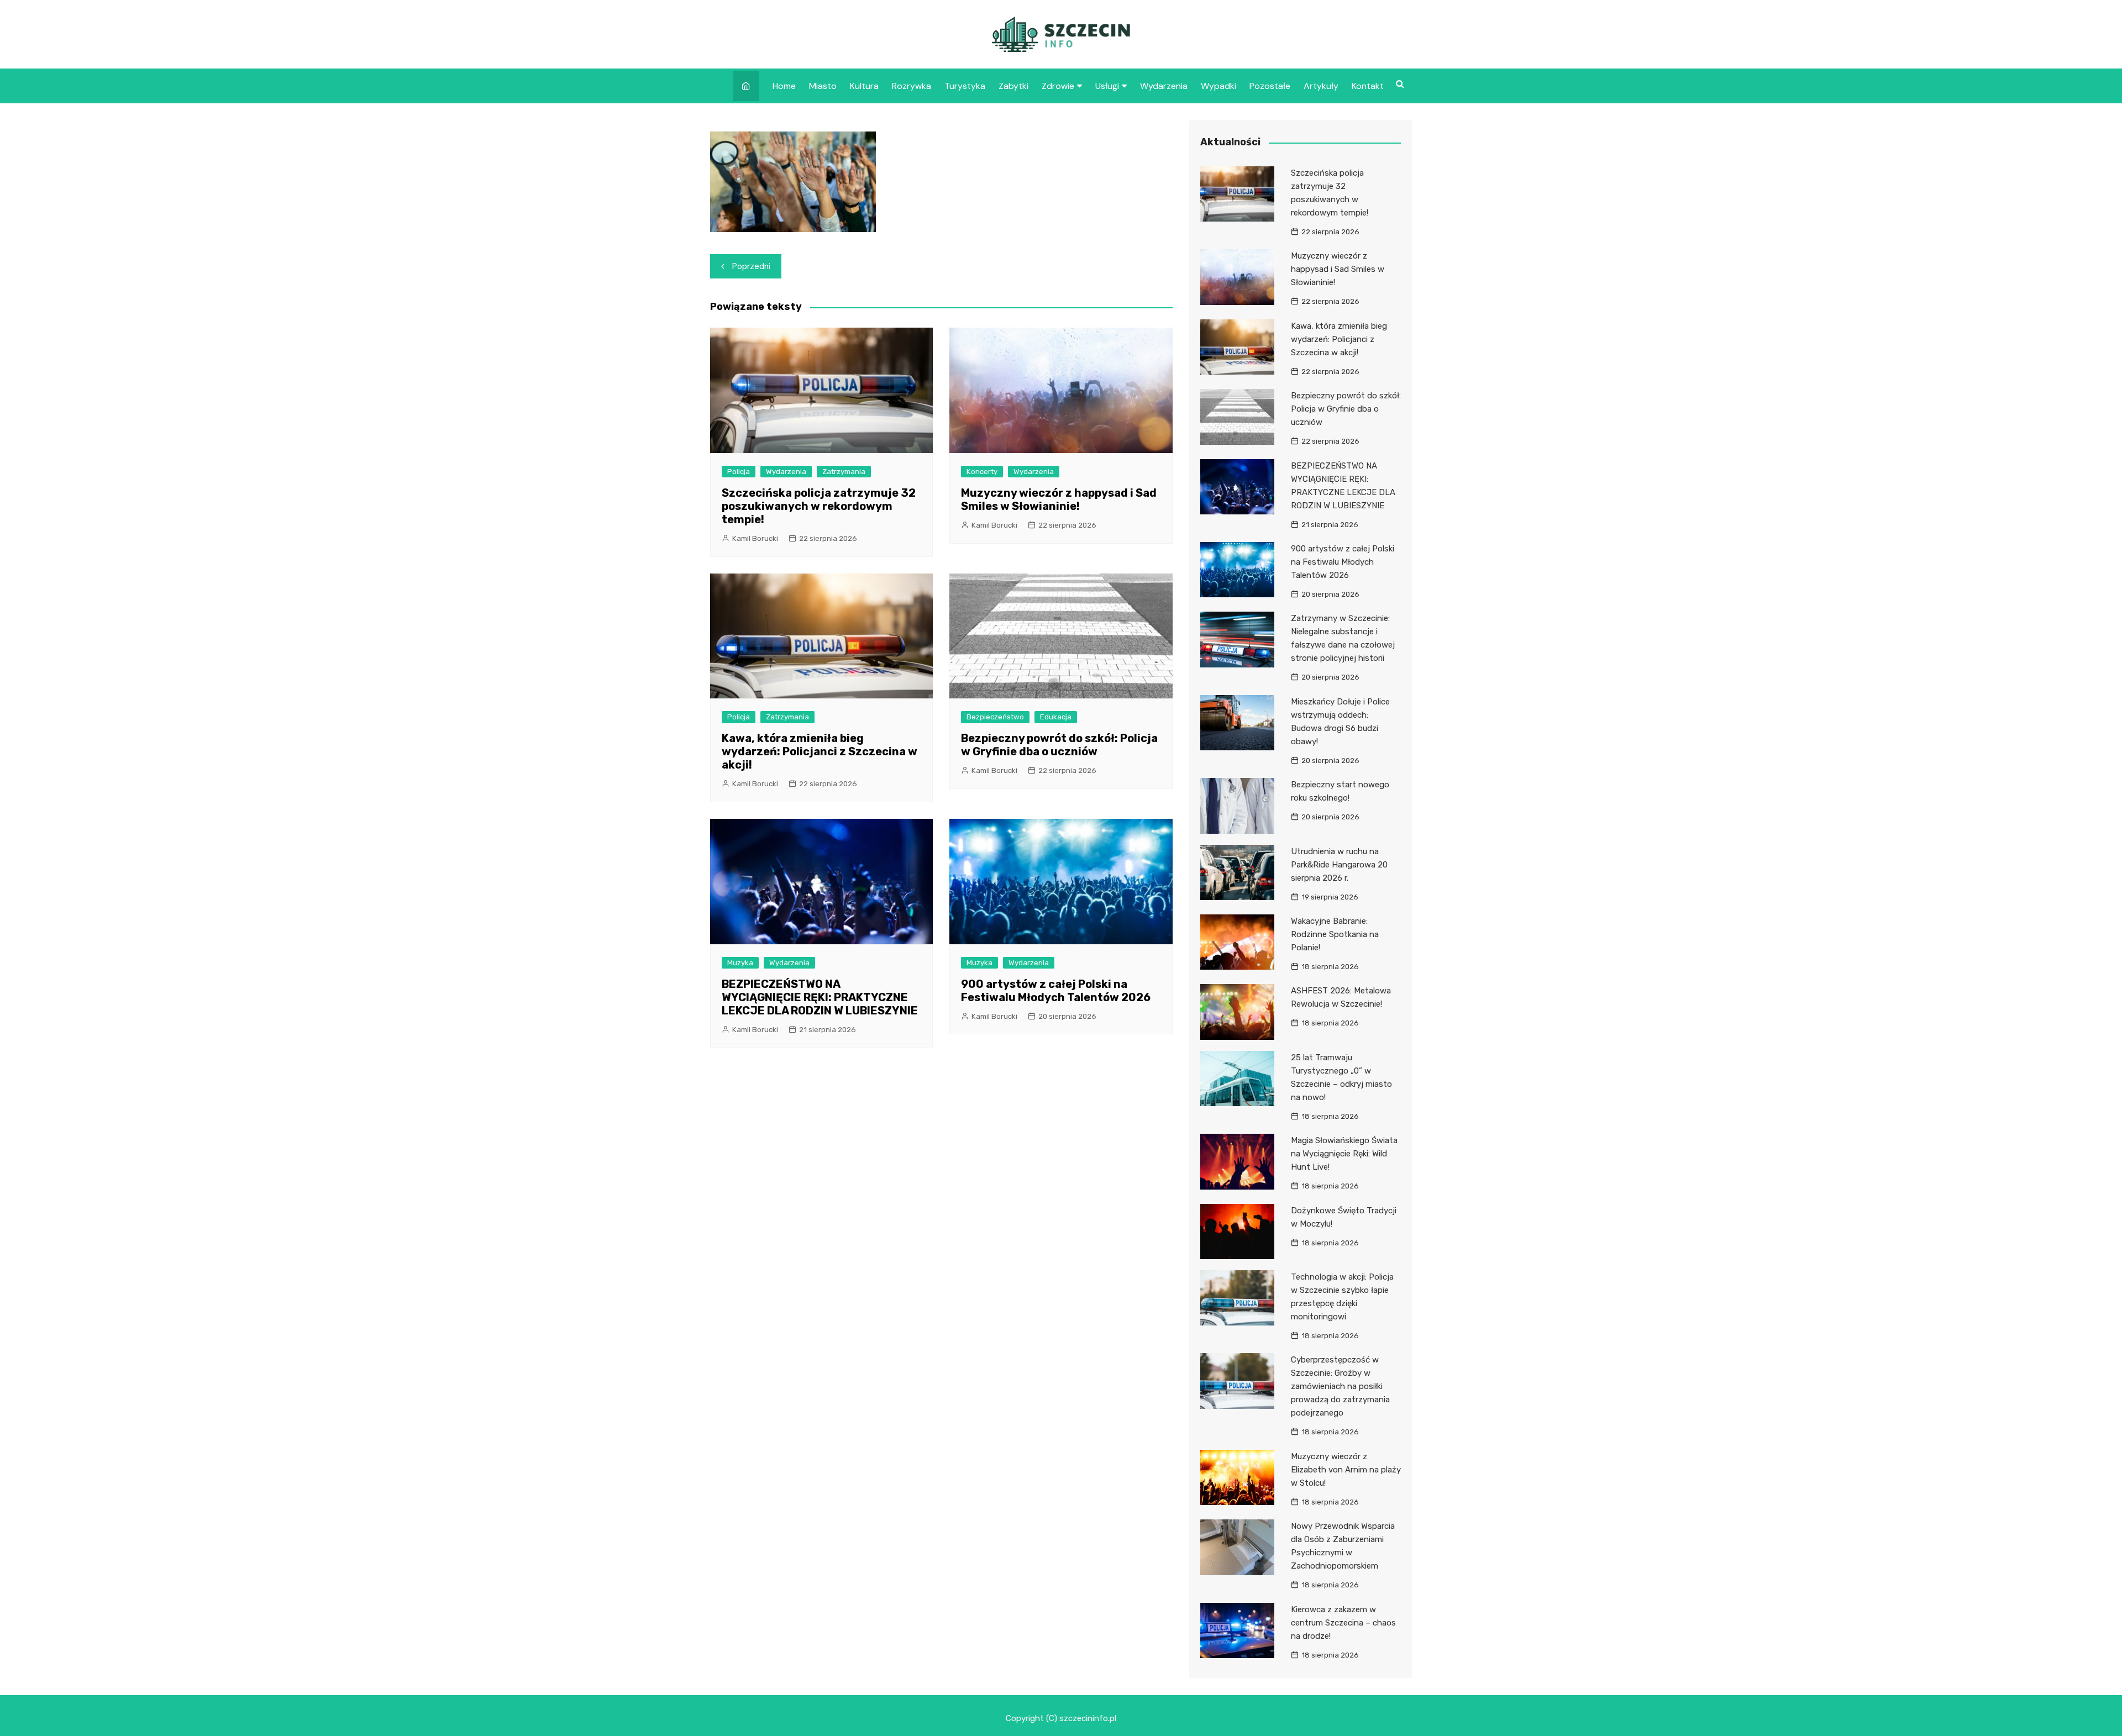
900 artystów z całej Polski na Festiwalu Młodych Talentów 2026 (1056, 991)
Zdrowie (1058, 86)
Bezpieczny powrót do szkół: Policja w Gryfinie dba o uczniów (1059, 745)
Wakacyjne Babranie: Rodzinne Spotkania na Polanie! (1335, 934)
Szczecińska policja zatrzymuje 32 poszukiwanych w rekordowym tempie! (819, 506)
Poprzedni (751, 266)
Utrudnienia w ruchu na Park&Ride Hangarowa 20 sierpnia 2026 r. (1339, 865)
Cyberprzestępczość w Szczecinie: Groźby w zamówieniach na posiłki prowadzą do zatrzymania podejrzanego (1340, 1386)
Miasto (823, 86)
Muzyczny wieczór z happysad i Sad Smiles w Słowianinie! (1059, 499)
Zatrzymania (844, 472)
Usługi (1107, 86)
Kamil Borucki (755, 538)
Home (784, 86)
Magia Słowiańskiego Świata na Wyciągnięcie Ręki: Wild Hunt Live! (1344, 1154)
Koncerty (982, 472)
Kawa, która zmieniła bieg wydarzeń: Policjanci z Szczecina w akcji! (820, 751)
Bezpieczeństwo (995, 717)
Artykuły (1321, 86)
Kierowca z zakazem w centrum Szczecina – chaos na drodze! (1343, 1623)
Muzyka (740, 963)
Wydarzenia (1164, 86)
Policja (739, 472)
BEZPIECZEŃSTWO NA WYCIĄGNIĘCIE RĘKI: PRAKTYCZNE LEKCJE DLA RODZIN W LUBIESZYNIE (820, 997)
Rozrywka (912, 86)
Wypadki (1218, 86)
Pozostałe (1270, 86)
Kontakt (1368, 86)
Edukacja (1056, 717)
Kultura (864, 86)
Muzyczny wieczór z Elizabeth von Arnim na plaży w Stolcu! (1346, 1470)
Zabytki (1013, 86)
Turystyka (965, 86)
